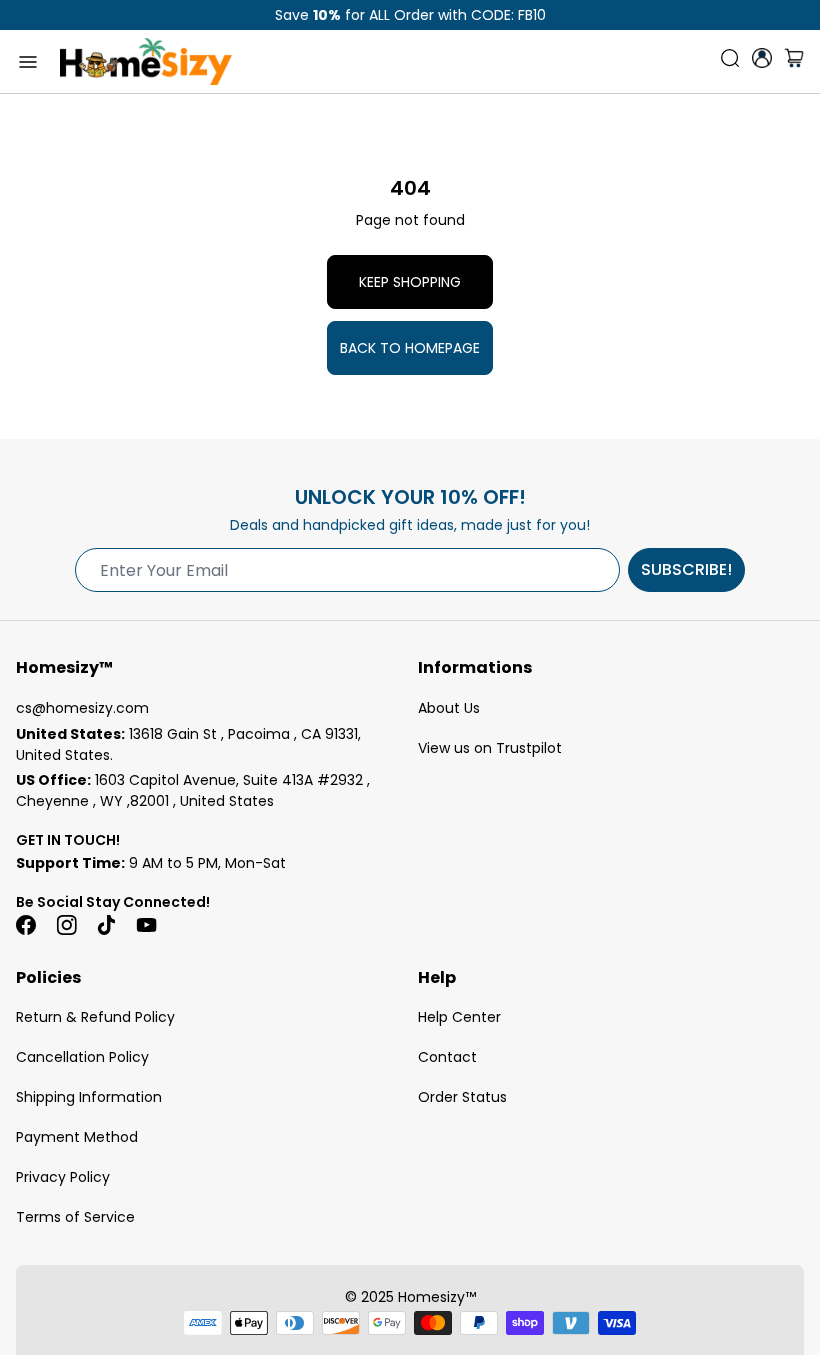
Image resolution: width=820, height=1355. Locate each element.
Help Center (459, 1017)
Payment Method (77, 1137)
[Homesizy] (146, 61)
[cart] (794, 62)
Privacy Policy (63, 1177)
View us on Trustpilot (490, 748)
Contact (447, 1057)
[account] (762, 58)
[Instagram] (66, 925)
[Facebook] (26, 925)
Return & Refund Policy (95, 1017)
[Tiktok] (106, 925)
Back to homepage (410, 348)
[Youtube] (146, 925)
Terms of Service (75, 1217)
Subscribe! (686, 569)
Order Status (462, 1097)
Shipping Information (89, 1097)
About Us (449, 708)
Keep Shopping (410, 282)
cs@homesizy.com (82, 708)
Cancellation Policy (82, 1057)
